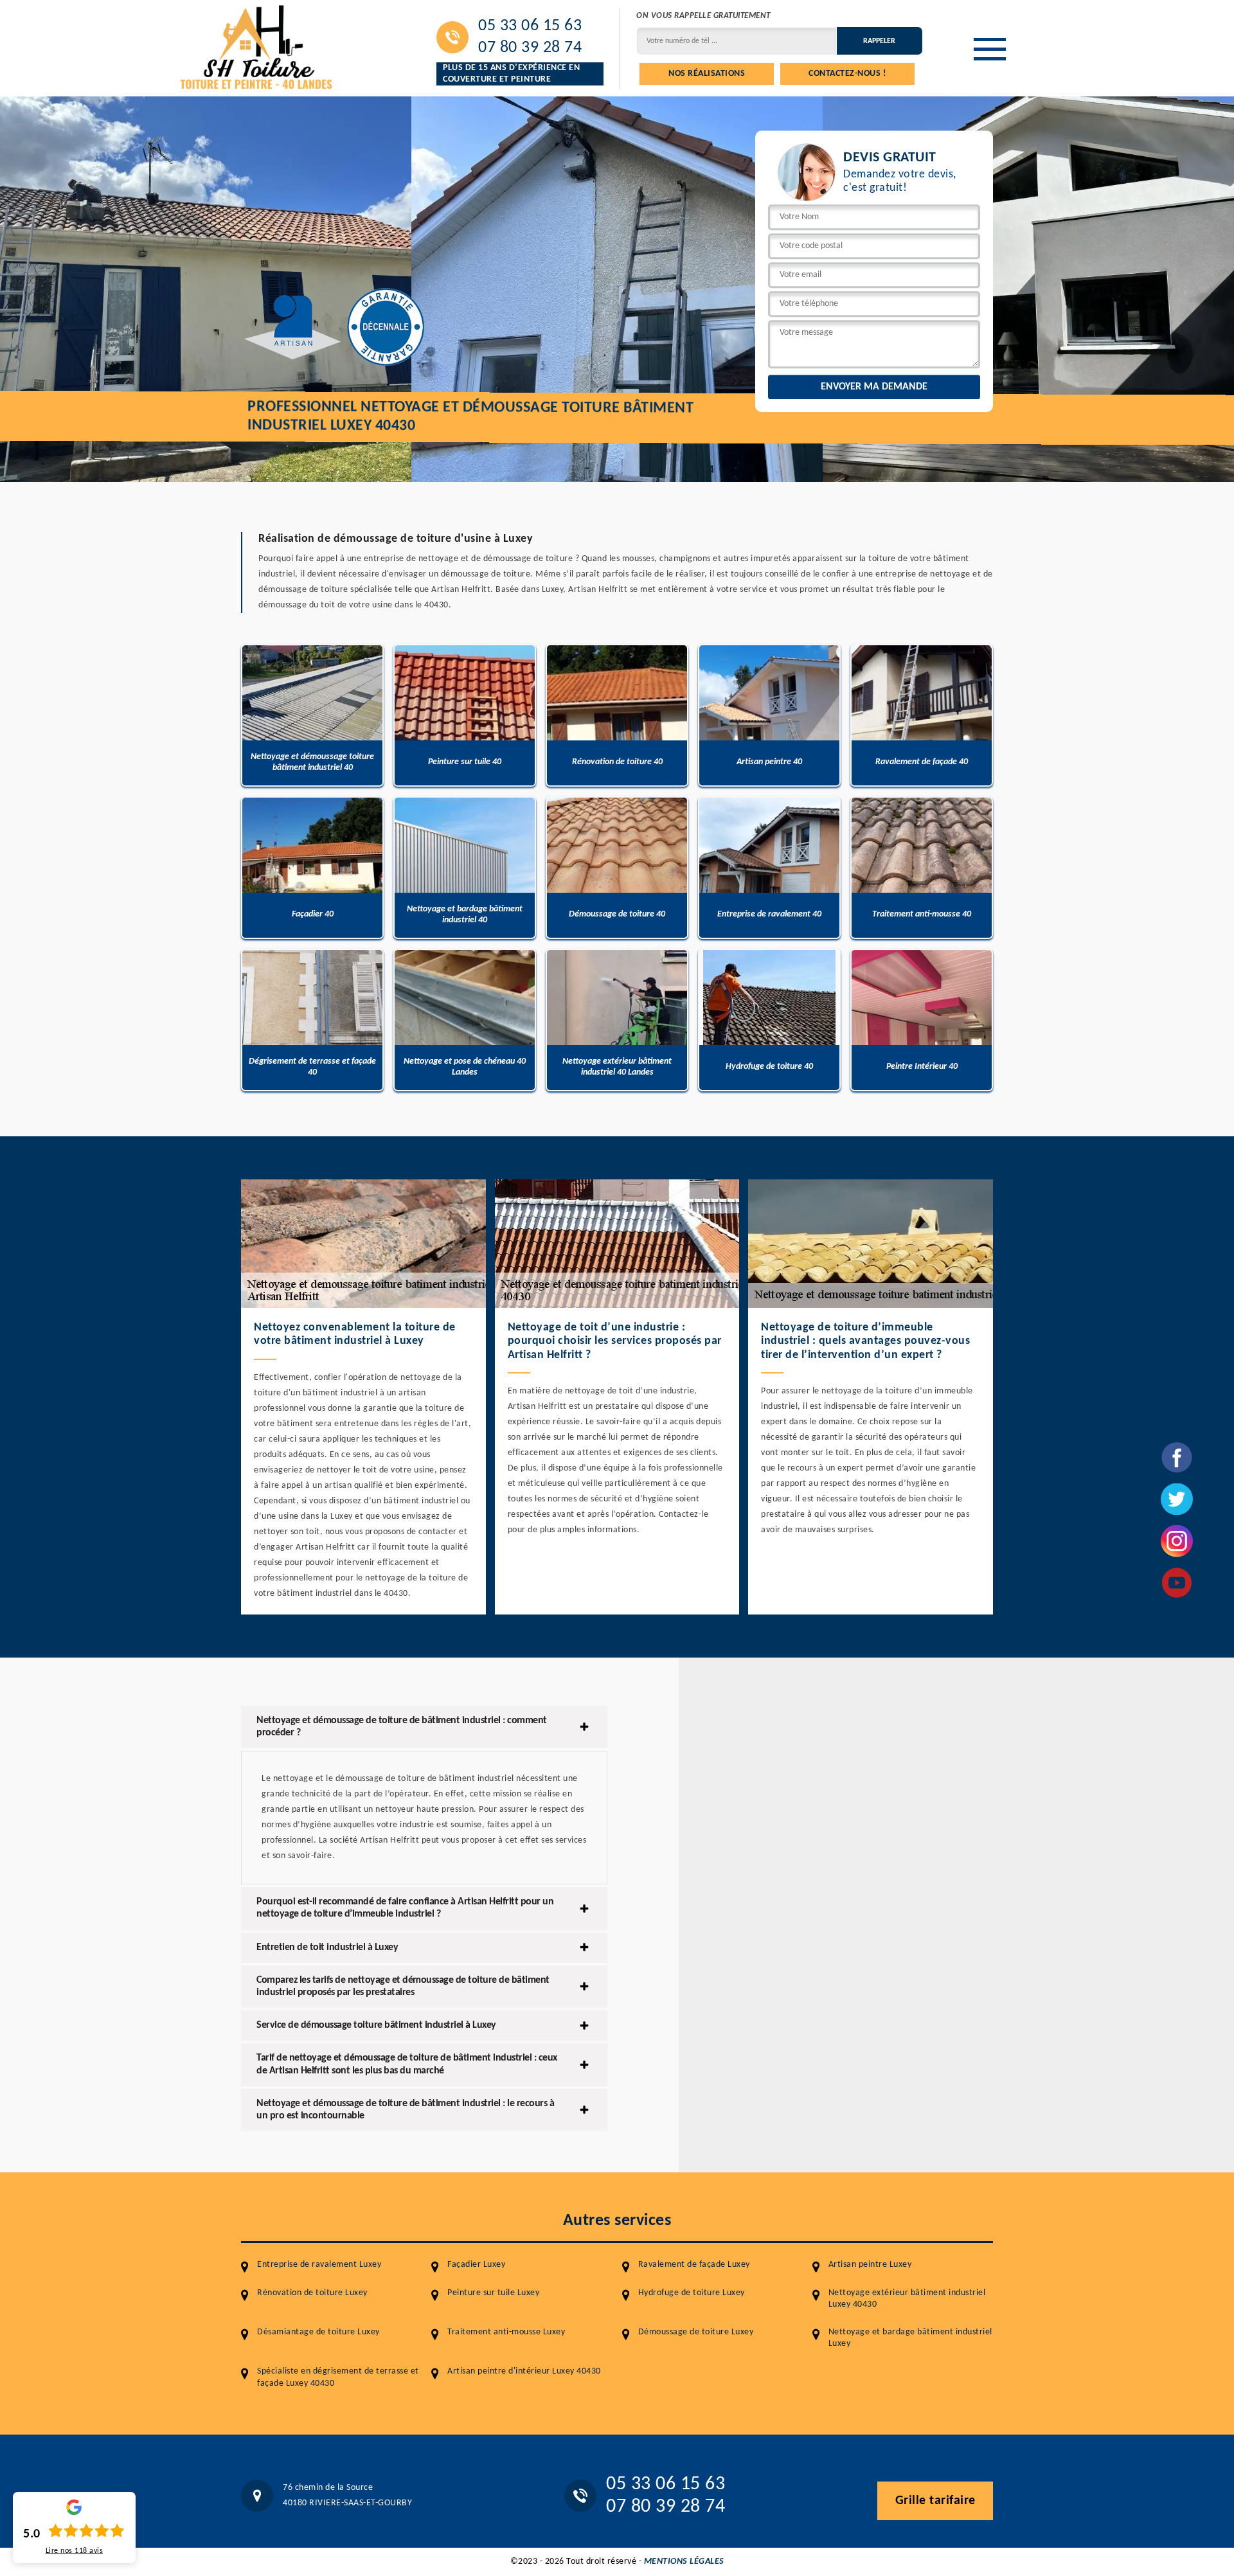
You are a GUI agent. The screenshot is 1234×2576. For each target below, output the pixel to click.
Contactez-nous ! (847, 74)
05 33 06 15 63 (530, 26)
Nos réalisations (707, 74)
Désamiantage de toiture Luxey (318, 2332)
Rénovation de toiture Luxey (312, 2293)
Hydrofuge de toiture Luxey (692, 2293)
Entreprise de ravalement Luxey (319, 2265)
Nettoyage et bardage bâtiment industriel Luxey (910, 2338)
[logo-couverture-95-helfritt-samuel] (257, 46)
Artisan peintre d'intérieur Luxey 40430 (524, 2371)
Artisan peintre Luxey (870, 2265)
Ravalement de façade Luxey (694, 2265)
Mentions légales (684, 2562)
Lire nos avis (75, 2551)
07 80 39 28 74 (530, 48)
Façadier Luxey (476, 2265)
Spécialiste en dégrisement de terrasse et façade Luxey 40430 (338, 2377)
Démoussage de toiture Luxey (696, 2332)
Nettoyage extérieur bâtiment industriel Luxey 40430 (907, 2299)
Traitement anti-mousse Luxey (506, 2332)
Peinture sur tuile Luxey (493, 2293)
